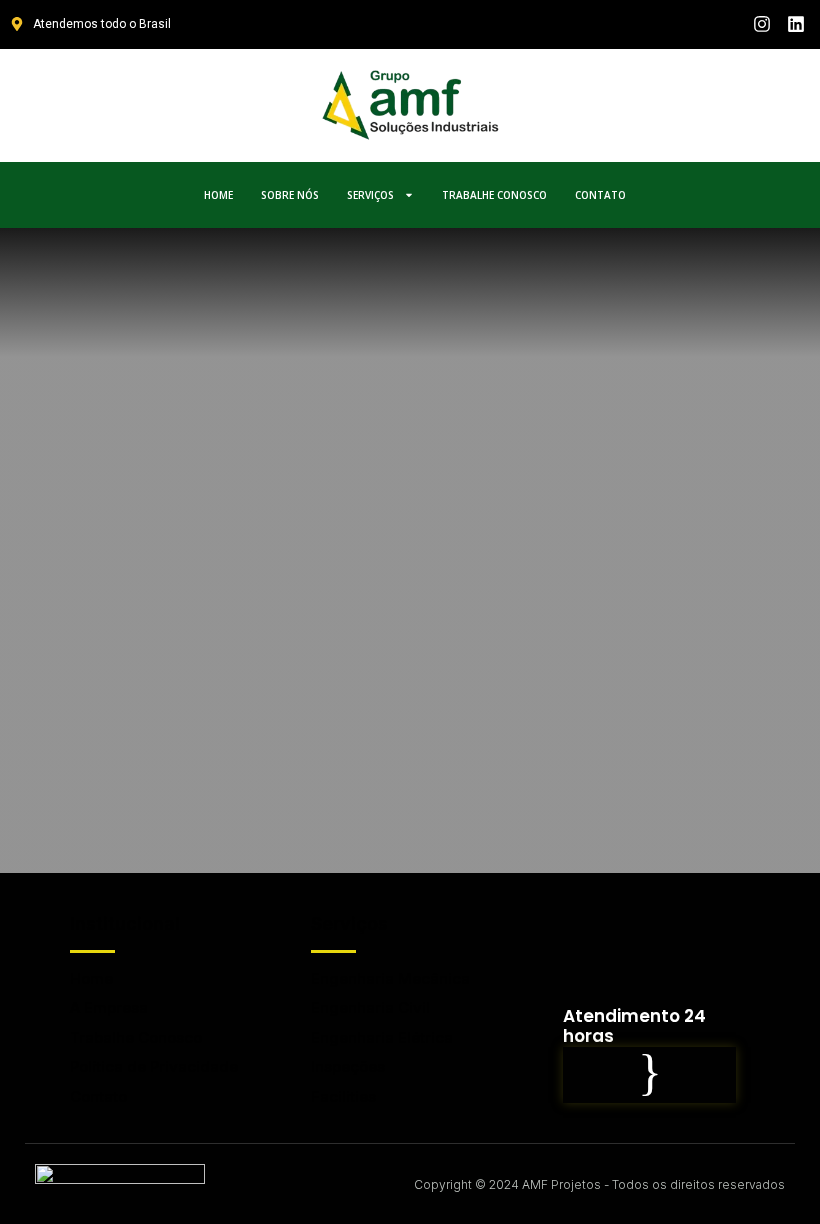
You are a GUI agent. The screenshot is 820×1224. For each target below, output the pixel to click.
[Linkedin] (795, 24)
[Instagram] (761, 24)
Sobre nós (290, 195)
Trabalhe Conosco (494, 195)
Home (218, 195)
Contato (600, 195)
